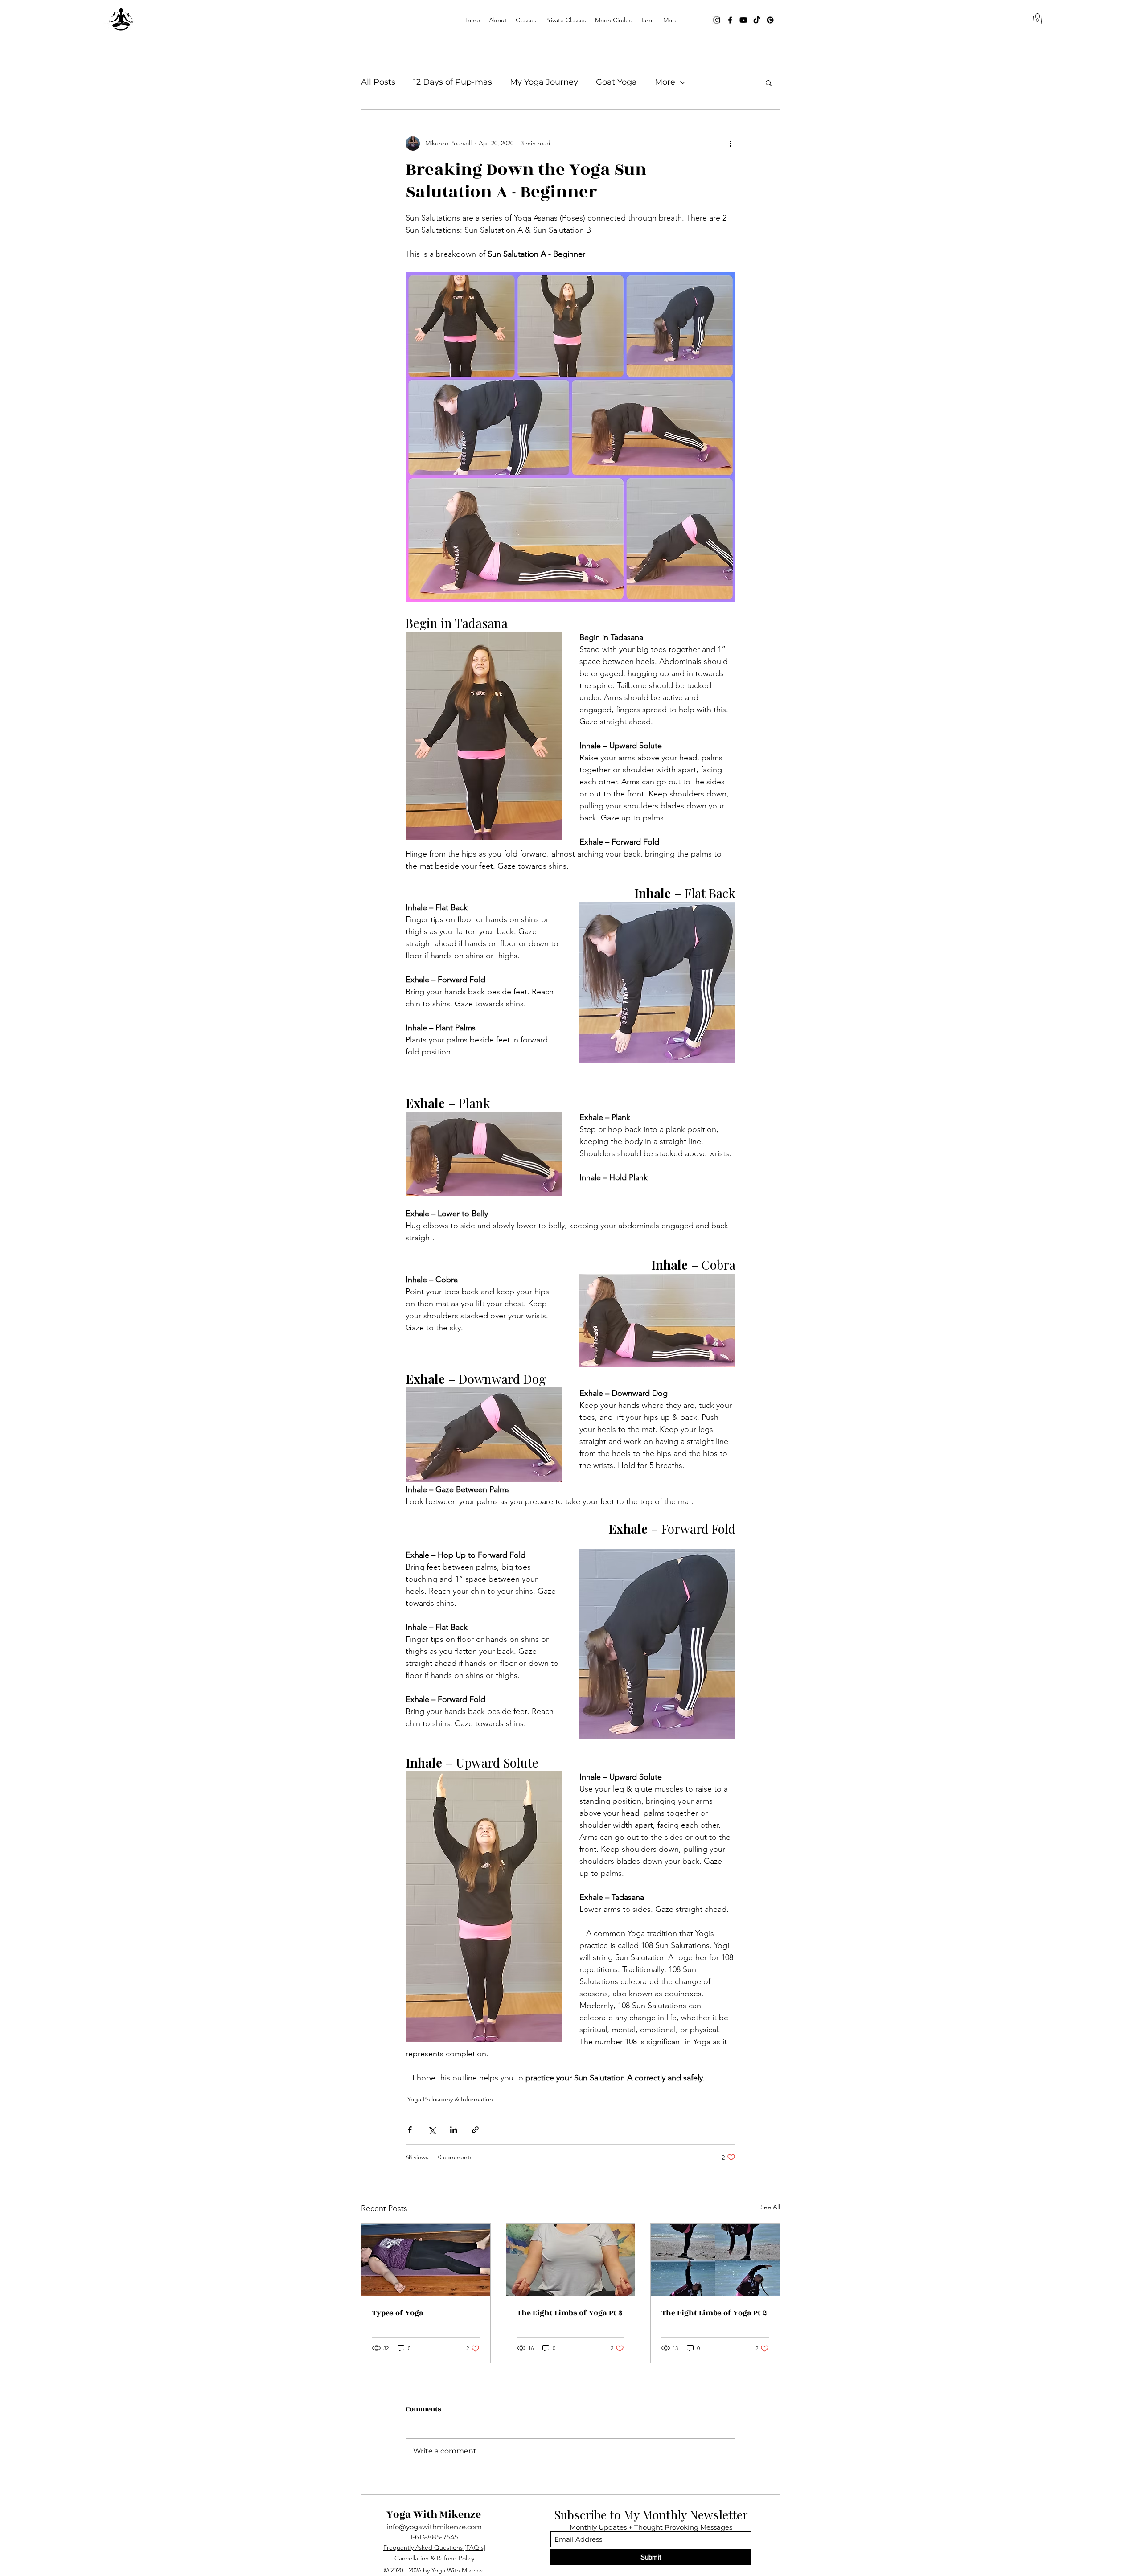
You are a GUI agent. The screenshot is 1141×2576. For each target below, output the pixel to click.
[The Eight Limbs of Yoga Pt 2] (715, 2260)
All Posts (378, 82)
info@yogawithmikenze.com (434, 2527)
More (665, 82)
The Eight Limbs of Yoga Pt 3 (570, 2313)
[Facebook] (730, 20)
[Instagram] (717, 20)
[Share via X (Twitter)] (432, 2130)
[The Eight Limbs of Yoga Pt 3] (571, 2260)
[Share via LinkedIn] (454, 2130)
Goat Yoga (616, 82)
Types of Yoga (398, 2313)
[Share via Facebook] (410, 2130)
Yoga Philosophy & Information (450, 2099)
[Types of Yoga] (426, 2260)
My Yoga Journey (544, 82)
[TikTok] (757, 20)
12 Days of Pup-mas (453, 82)
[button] (526, 20)
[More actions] (730, 144)
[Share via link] (475, 2130)
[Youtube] (743, 20)
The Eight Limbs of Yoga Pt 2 (714, 2313)
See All (770, 2207)
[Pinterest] (770, 20)
